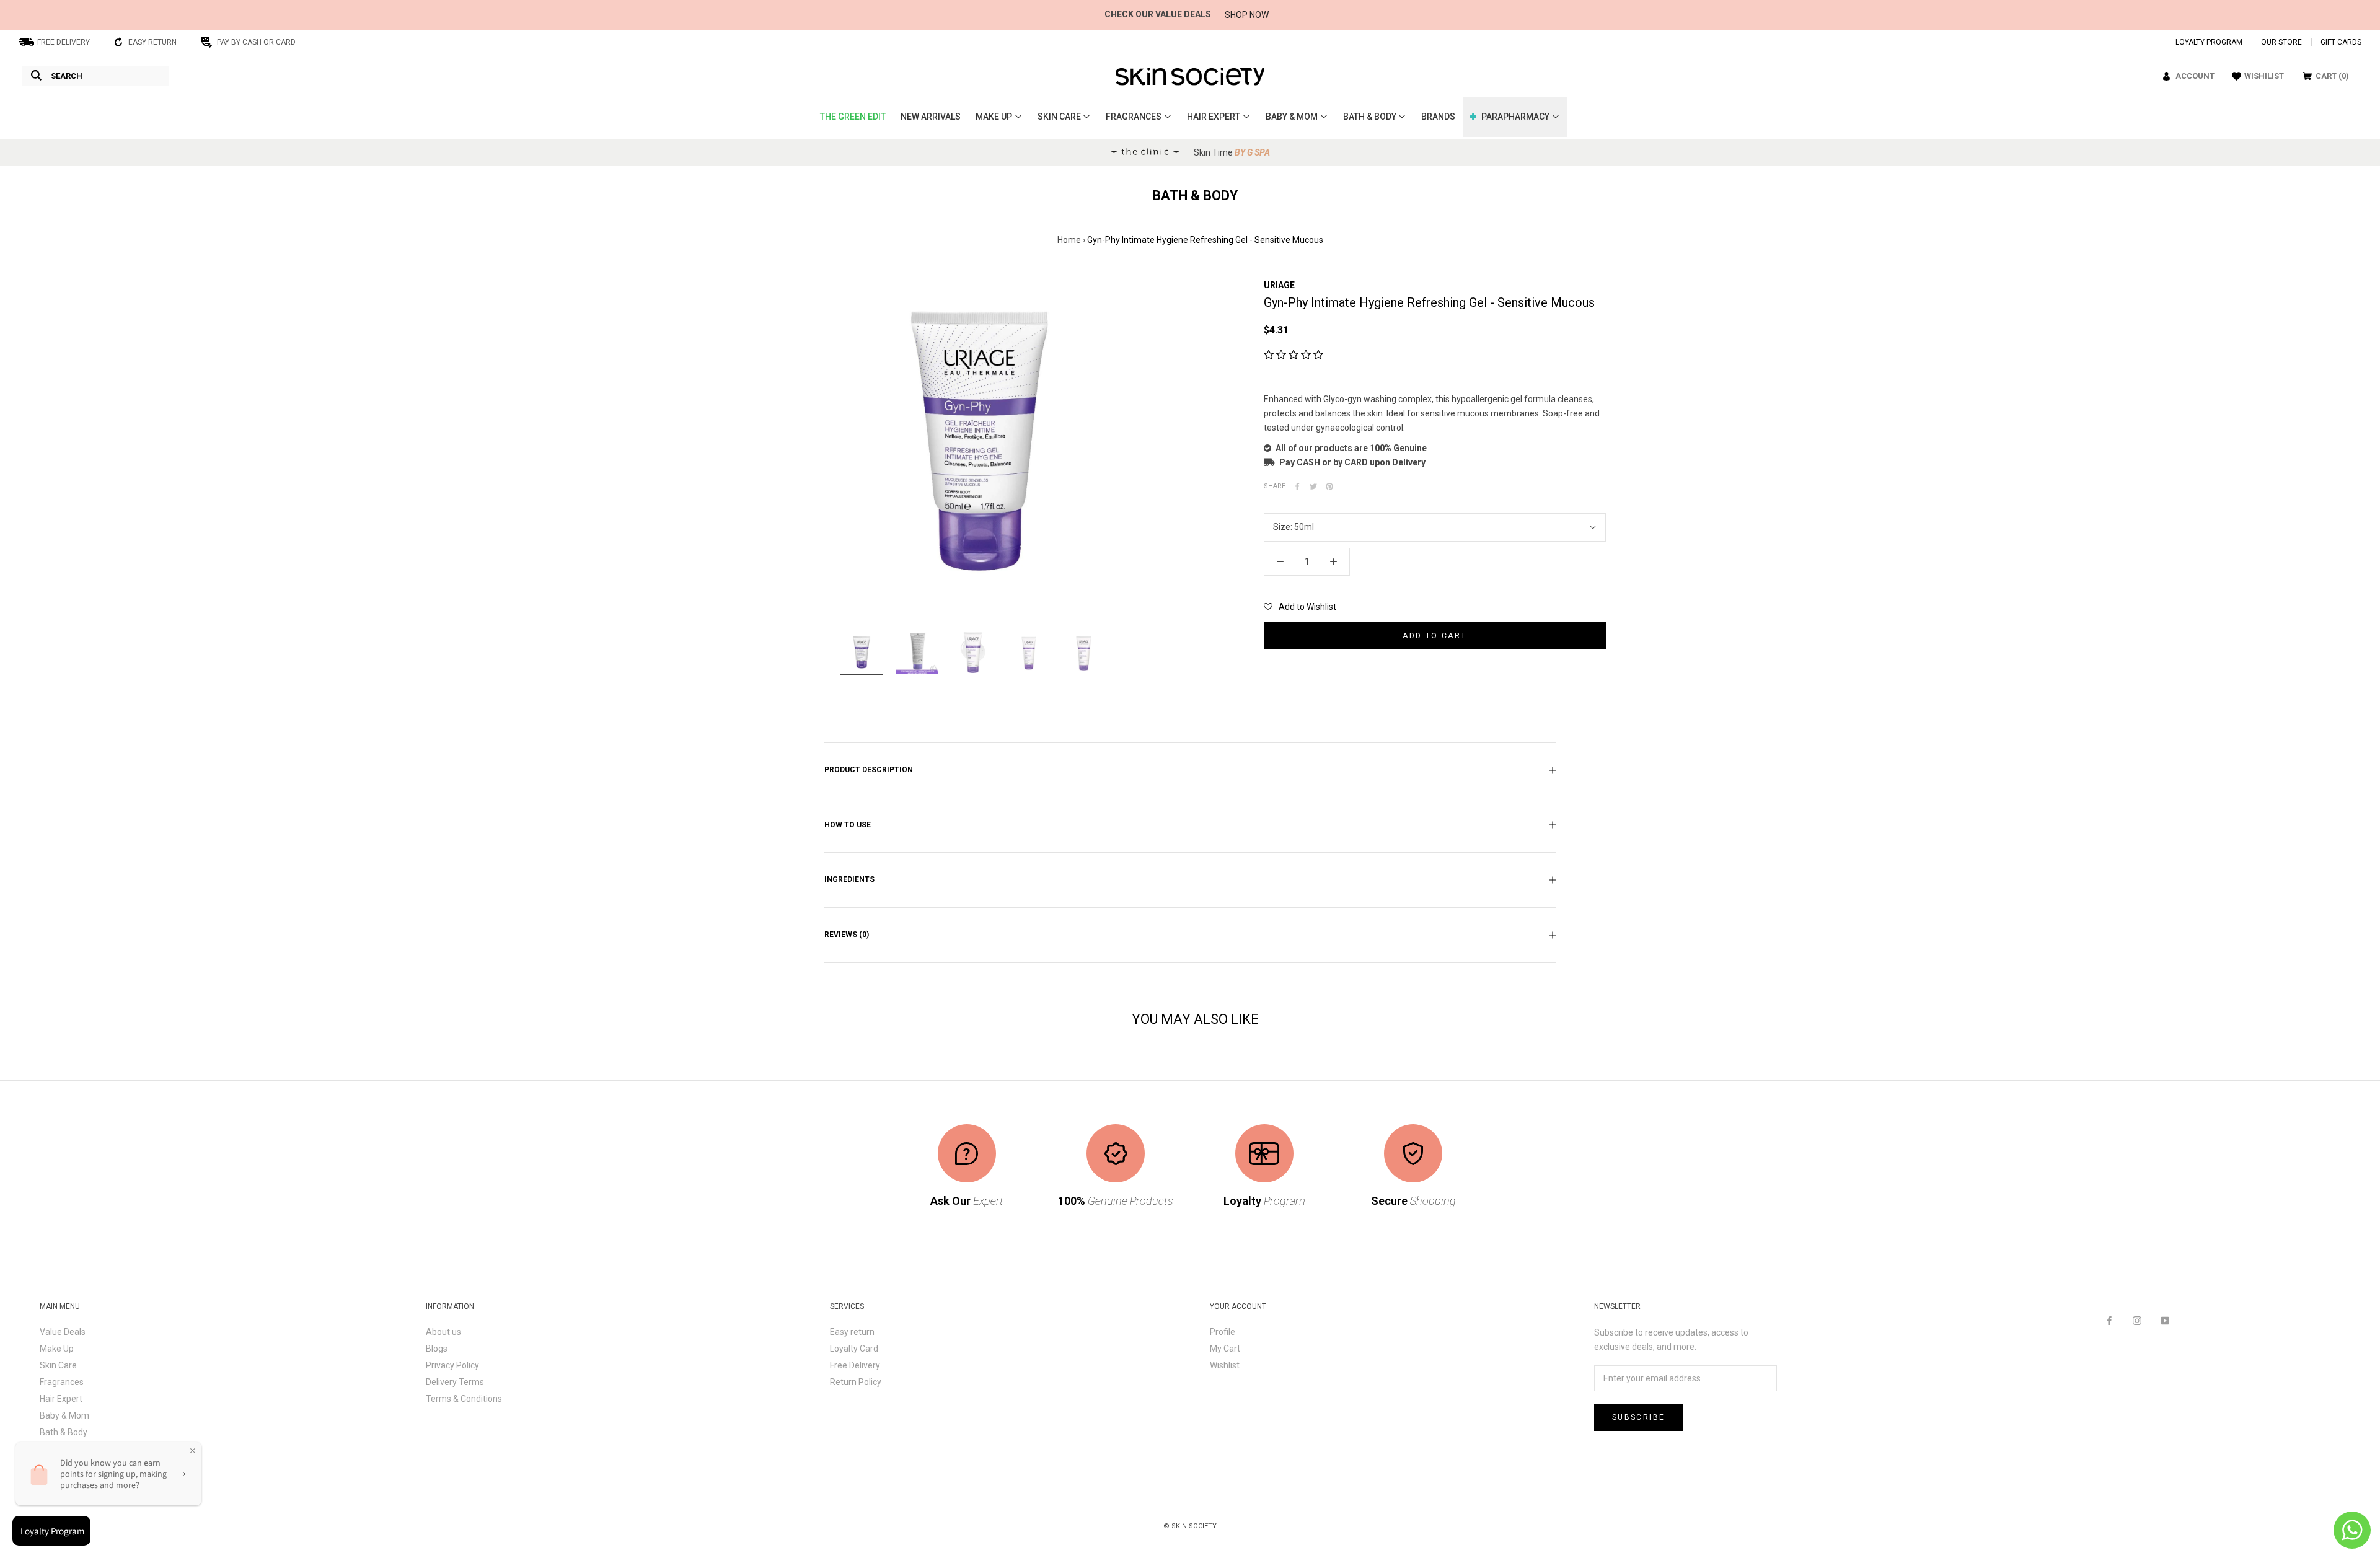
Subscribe (1639, 1417)
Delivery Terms (455, 1382)
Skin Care (58, 1365)
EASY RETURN (152, 42)
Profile (1223, 1332)
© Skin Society (1190, 1526)
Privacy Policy (452, 1365)
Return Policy (856, 1382)
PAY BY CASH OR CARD (256, 42)
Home (1069, 240)
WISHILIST (2264, 76)
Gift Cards (2341, 42)
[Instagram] (2137, 1320)
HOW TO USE (848, 825)
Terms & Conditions (464, 1399)
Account (2195, 76)
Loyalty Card (854, 1349)
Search (67, 76)
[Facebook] (2109, 1320)
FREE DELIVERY (64, 42)
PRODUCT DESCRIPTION (869, 770)
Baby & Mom (64, 1415)
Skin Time (1232, 152)
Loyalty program (2209, 42)
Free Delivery (855, 1365)
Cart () (2332, 76)
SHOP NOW (1247, 15)
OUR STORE (2281, 42)
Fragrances (62, 1382)
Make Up (57, 1349)
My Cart (1225, 1349)
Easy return (852, 1332)
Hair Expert (61, 1399)
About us (443, 1332)
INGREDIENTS (849, 879)
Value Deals (63, 1332)
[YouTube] (2165, 1320)
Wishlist (1225, 1365)
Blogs (437, 1349)
